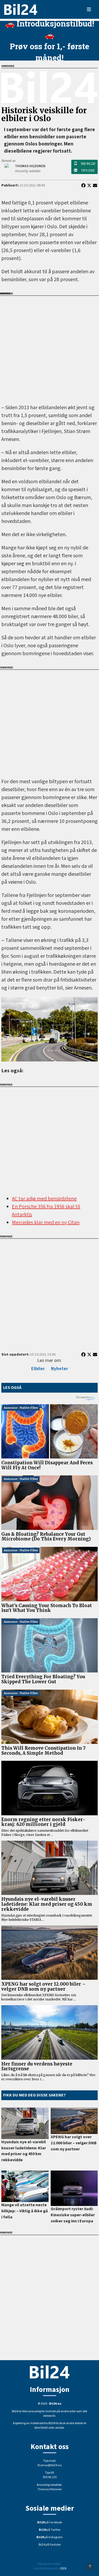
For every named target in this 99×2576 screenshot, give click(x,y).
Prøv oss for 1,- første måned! (49, 52)
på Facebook (50, 2522)
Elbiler (38, 1369)
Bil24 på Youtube (49, 2545)
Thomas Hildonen (50, 2489)
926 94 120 (88, 164)
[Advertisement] (49, 346)
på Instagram (49, 2537)
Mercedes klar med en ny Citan (46, 1223)
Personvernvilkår (50, 2564)
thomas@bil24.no (49, 2465)
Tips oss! (88, 171)
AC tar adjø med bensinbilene (44, 1199)
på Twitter (50, 2530)
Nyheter (60, 1369)
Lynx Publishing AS (45, 2568)
